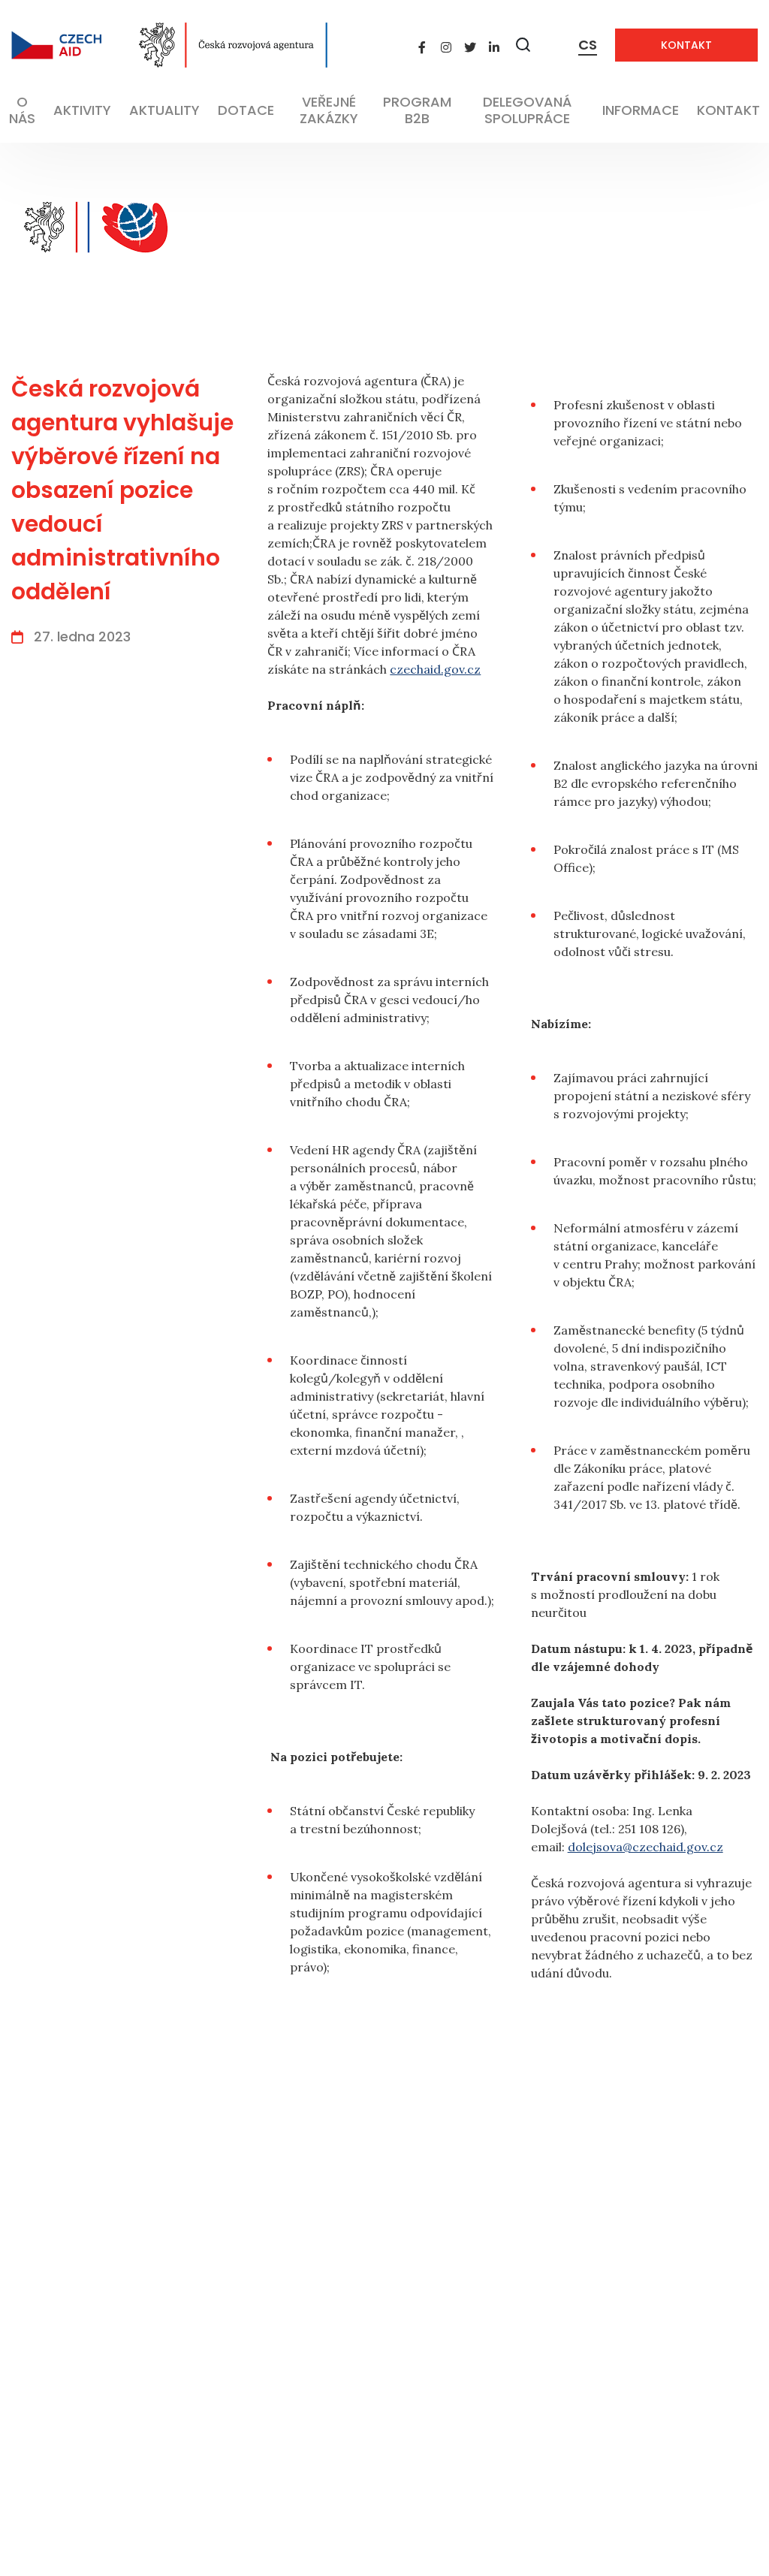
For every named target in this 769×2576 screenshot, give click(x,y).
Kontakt (686, 45)
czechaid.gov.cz (435, 669)
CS (588, 45)
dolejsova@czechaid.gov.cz (645, 1847)
